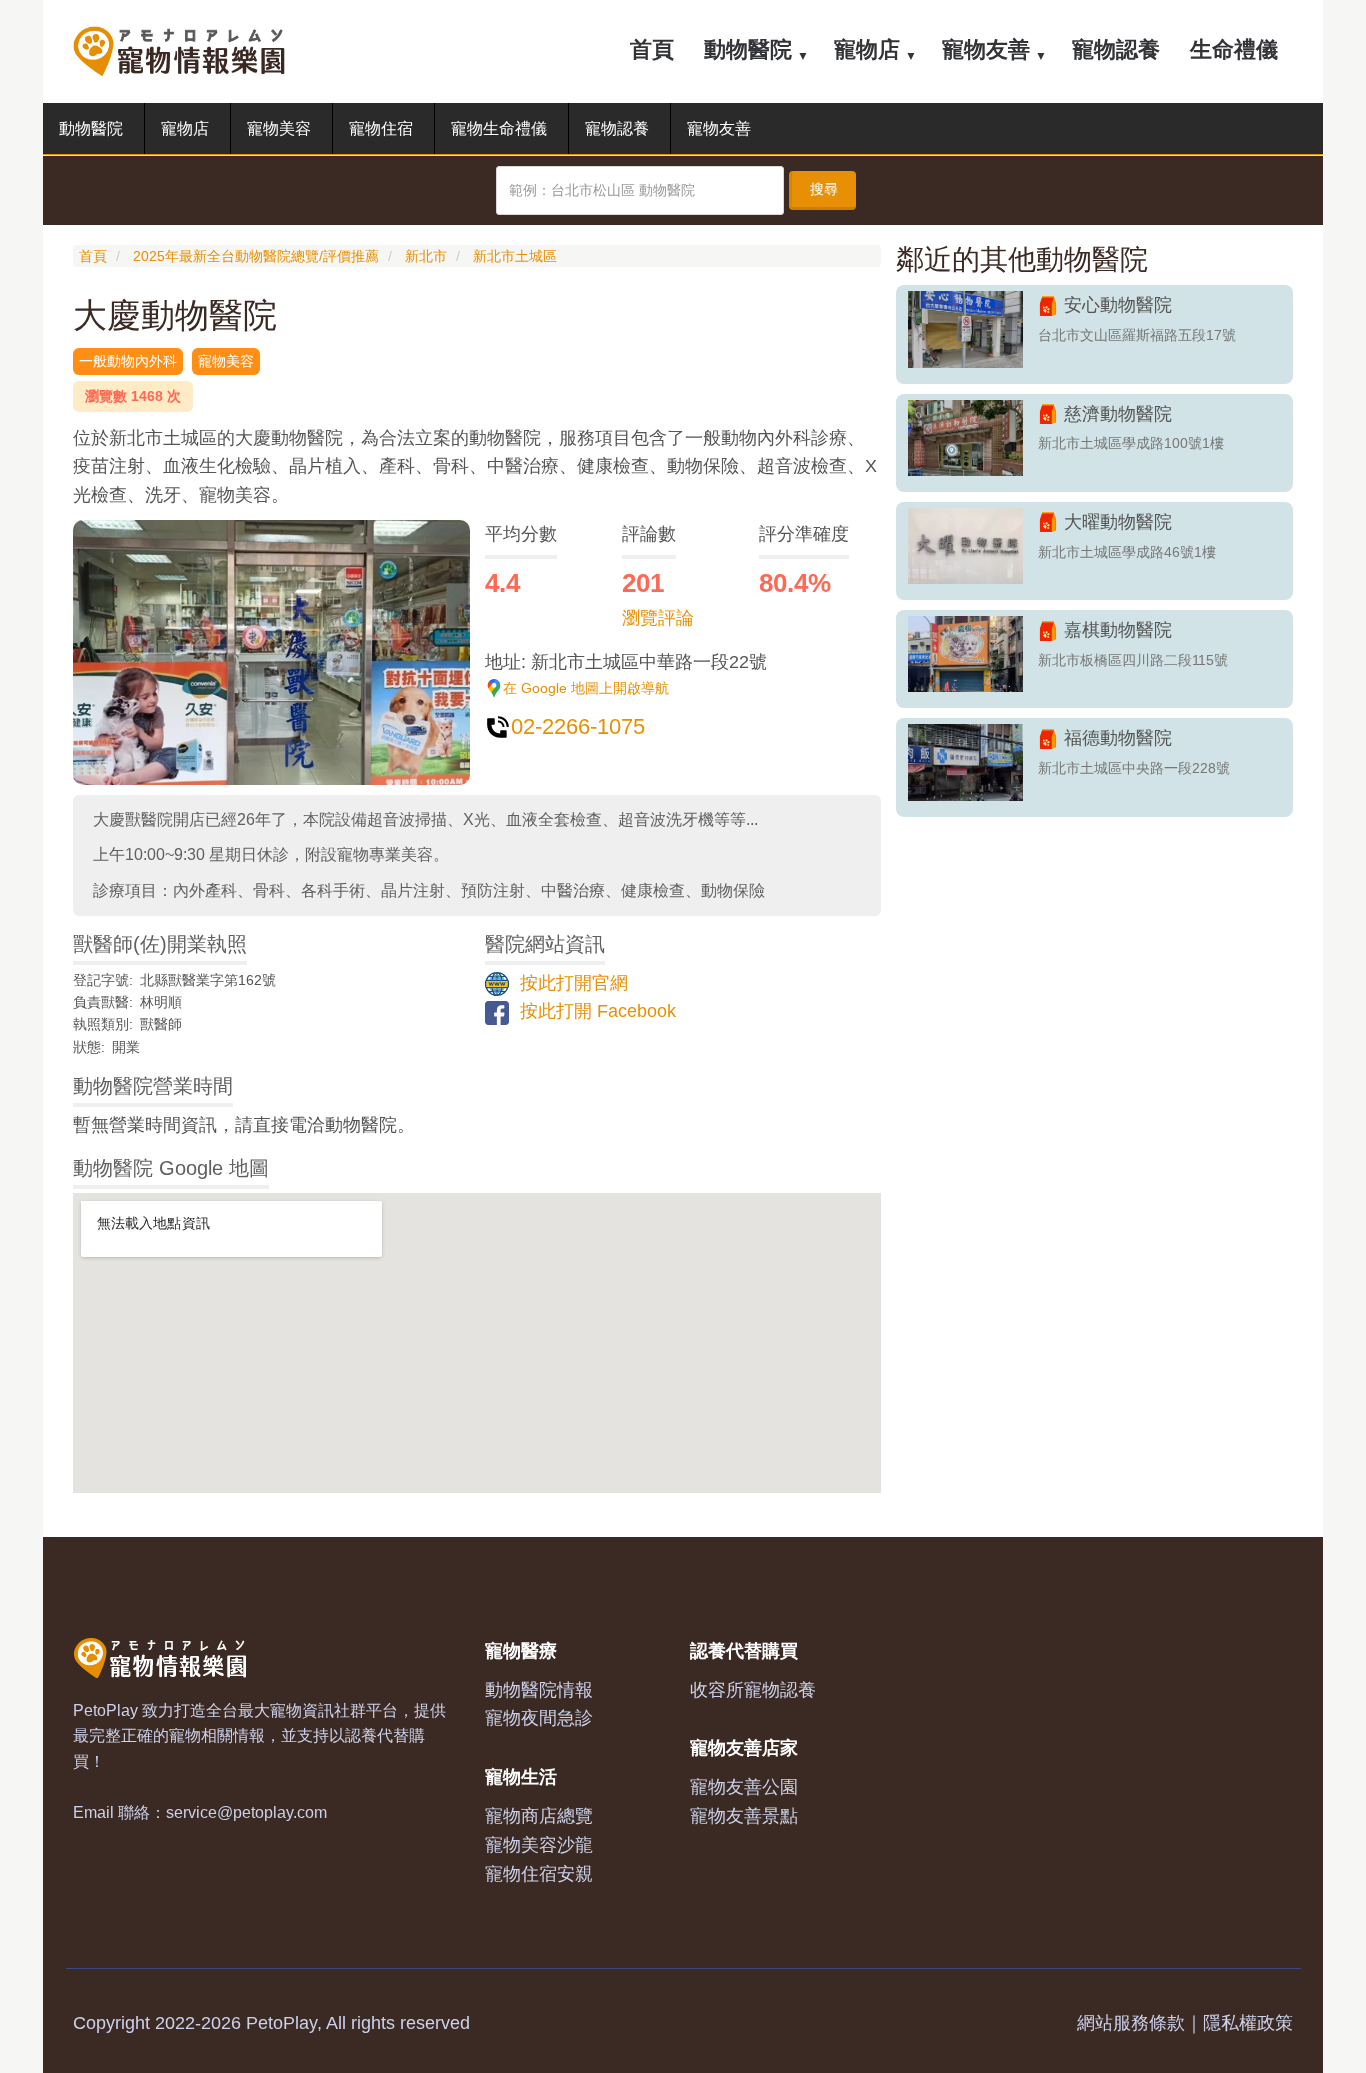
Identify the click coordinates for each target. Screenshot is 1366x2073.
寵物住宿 (381, 128)
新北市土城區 (515, 256)
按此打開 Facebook (595, 1011)
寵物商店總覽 (539, 1816)
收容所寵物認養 (753, 1690)
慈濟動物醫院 (1118, 414)
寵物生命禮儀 (499, 128)
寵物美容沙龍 (539, 1845)
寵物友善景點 (744, 1816)
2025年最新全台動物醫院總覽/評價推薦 (256, 256)
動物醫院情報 (539, 1690)
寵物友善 (986, 49)
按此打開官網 (571, 983)
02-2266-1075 (578, 726)
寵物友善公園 (744, 1787)
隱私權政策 (1248, 2023)
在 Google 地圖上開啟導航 (586, 688)
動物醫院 (748, 49)
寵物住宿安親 (539, 1874)
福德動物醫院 (1118, 738)
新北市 (426, 256)
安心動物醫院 (1118, 305)
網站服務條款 (1131, 2023)
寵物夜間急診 (539, 1718)
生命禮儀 (1234, 49)
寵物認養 (1116, 49)
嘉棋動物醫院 (1118, 630)
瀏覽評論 (658, 618)
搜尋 (824, 189)
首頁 (652, 49)
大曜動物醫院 (1118, 522)
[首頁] (186, 50)
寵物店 (867, 49)
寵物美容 (279, 128)
